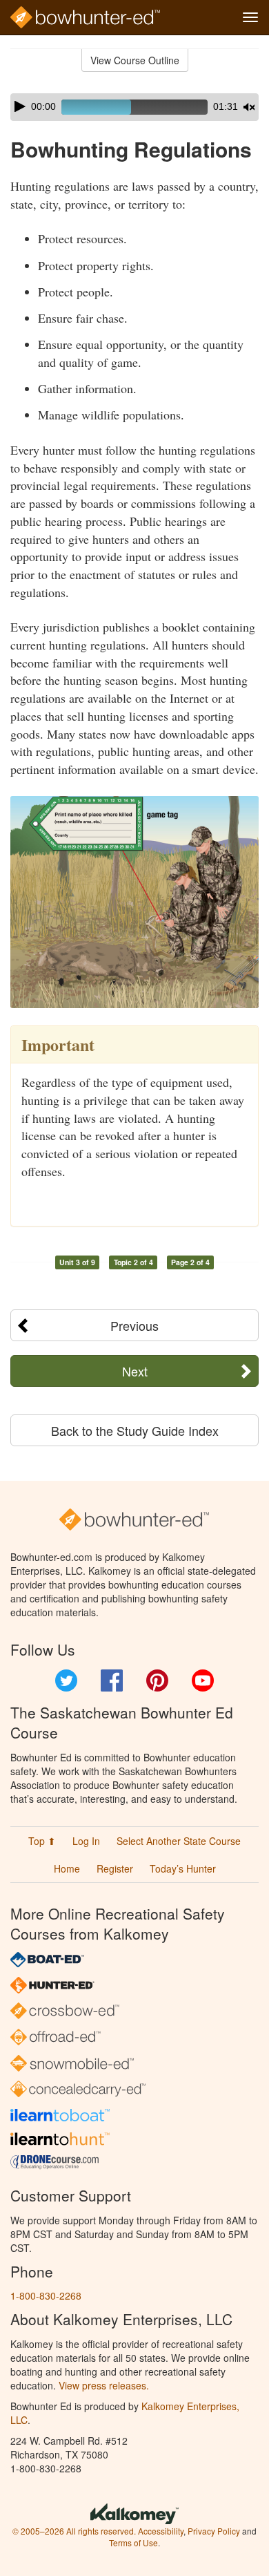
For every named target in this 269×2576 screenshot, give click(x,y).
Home (67, 1868)
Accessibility (161, 2531)
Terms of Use (133, 2542)
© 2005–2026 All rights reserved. (74, 2531)
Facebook (112, 1680)
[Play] (20, 106)
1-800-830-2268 (46, 2295)
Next (135, 1371)
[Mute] (249, 107)
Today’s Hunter (183, 1868)
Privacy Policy (214, 2531)
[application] (134, 107)
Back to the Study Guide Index (135, 1430)
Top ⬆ (42, 1841)
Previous (134, 1325)
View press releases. (104, 2385)
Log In (86, 1841)
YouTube (203, 1680)
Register (115, 1868)
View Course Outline (135, 60)
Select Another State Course (179, 1841)
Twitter (66, 1680)
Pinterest (157, 1680)
